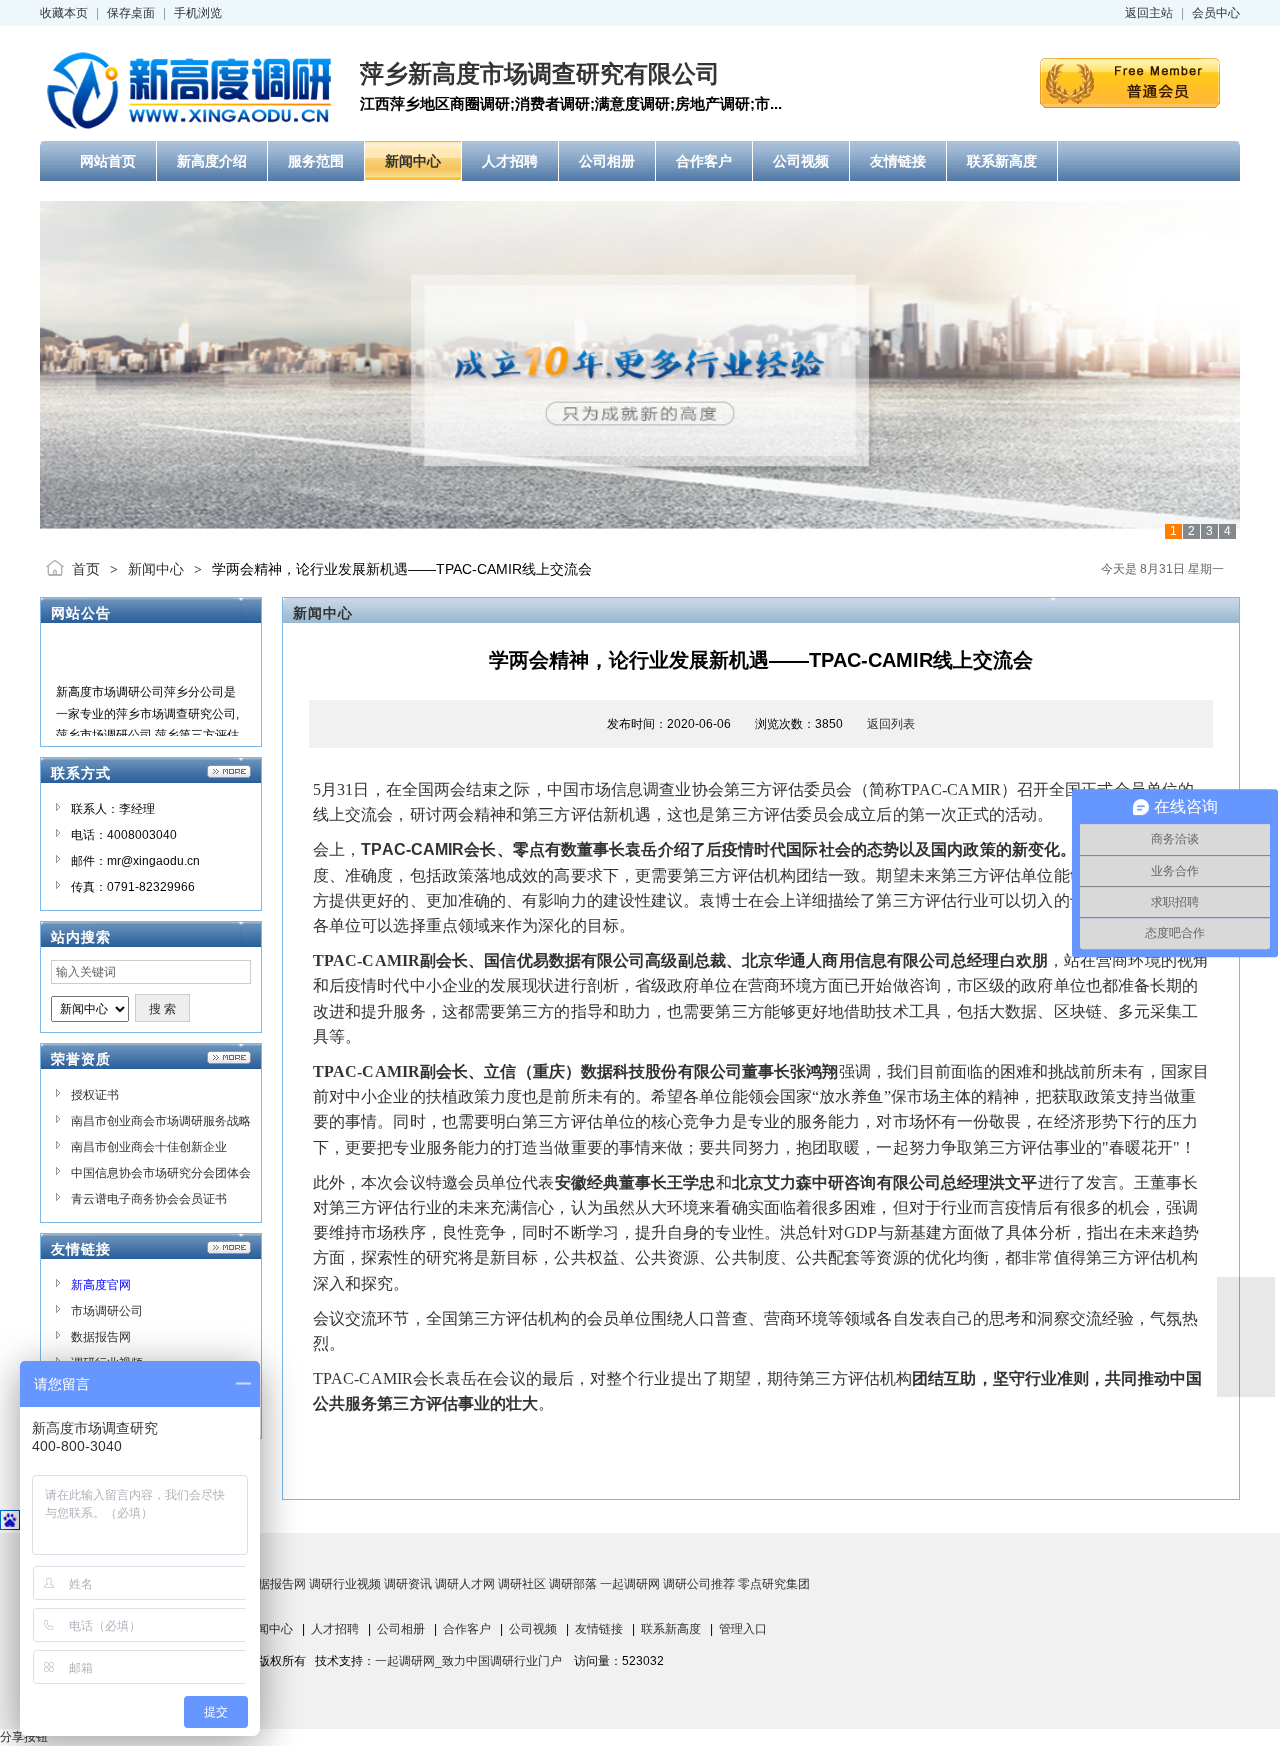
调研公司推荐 (699, 1584)
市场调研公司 (107, 1311)
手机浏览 (198, 13)
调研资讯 (408, 1584)
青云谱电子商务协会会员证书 (149, 1199)
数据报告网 (101, 1337)
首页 (86, 569)
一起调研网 (630, 1584)
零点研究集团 (774, 1584)
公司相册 (401, 1629)
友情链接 (599, 1629)
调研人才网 (465, 1584)
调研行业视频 (345, 1584)
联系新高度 (671, 1629)
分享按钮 (24, 1737)
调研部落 (573, 1584)
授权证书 (95, 1095)
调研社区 (522, 1584)
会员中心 (1216, 13)
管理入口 (743, 1629)
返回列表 (891, 724)
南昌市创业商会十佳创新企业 (149, 1147)
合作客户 (467, 1629)
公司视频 (533, 1629)
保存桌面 (131, 13)
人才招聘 (335, 1629)
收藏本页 (64, 13)
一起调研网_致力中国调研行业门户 (468, 1661)
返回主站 (1149, 13)
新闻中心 (156, 569)
